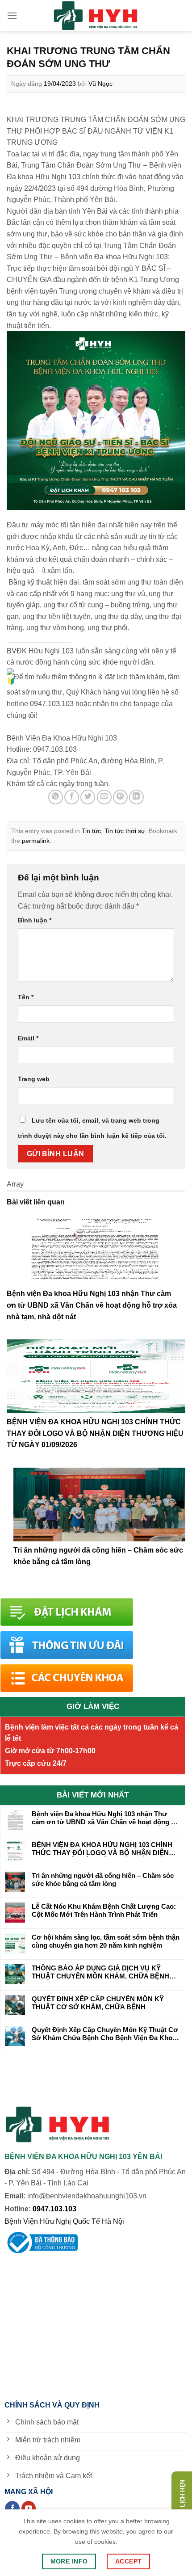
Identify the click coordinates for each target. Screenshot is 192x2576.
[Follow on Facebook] (12, 2509)
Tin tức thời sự (125, 831)
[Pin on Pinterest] (120, 797)
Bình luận (35, 920)
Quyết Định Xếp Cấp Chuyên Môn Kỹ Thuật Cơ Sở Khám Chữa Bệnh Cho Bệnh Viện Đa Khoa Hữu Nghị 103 (105, 2034)
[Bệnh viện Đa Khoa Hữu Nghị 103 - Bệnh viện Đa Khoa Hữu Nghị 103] (96, 16)
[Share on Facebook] (72, 797)
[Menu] (12, 15)
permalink (36, 841)
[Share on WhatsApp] (56, 797)
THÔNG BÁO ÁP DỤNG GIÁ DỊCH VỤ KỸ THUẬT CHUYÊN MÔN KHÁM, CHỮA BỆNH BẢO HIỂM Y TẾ (100, 1972)
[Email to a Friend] (104, 797)
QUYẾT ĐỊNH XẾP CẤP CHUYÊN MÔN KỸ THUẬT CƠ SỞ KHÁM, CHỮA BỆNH (98, 2003)
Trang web (34, 1079)
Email (28, 1038)
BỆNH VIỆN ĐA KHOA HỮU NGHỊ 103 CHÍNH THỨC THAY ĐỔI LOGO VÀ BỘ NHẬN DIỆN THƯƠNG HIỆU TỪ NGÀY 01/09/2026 (95, 1433)
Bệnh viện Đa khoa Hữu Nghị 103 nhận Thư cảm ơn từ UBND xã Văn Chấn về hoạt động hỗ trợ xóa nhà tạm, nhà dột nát (92, 1305)
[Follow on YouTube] (29, 2509)
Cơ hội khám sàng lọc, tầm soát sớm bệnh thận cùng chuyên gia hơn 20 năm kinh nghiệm (106, 1941)
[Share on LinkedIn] (136, 797)
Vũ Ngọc (100, 84)
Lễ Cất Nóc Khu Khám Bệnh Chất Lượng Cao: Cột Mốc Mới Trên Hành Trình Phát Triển (104, 1910)
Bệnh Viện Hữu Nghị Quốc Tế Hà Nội (64, 2221)
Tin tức (91, 831)
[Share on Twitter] (88, 797)
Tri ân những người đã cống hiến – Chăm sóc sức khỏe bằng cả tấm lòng (103, 1879)
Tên (26, 997)
